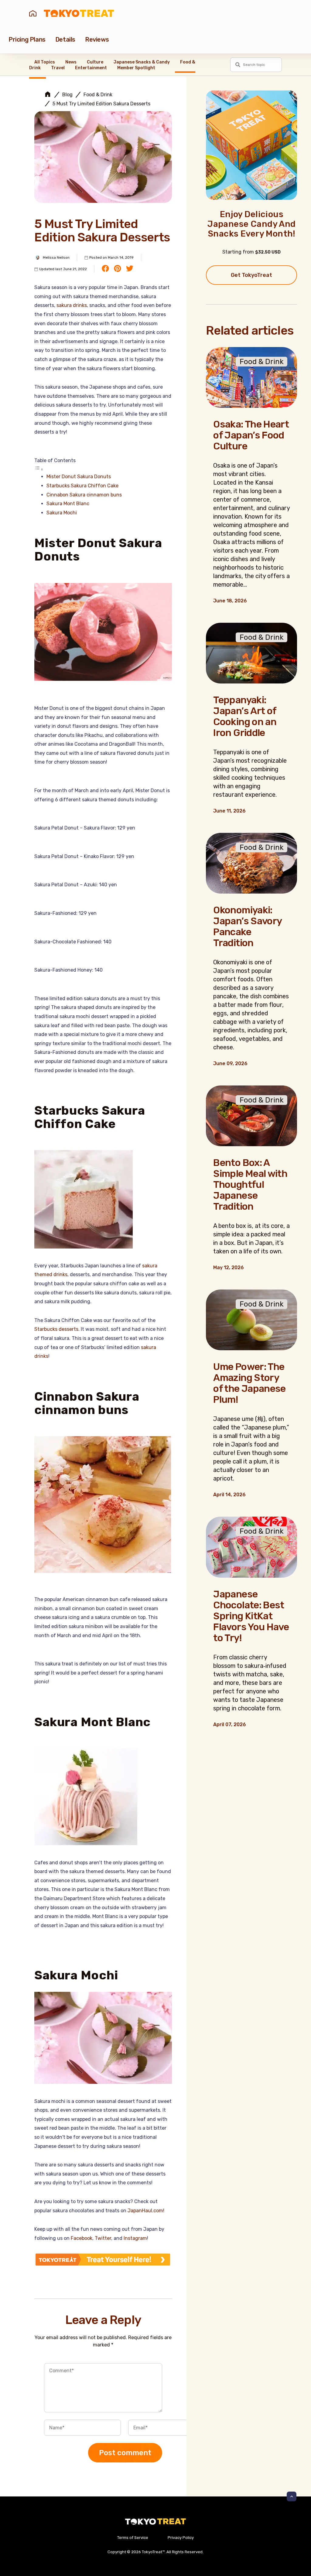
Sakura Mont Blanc (68, 504)
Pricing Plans (27, 39)
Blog (67, 95)
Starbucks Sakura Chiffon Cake (82, 486)
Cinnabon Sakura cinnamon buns (84, 495)
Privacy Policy (181, 2538)
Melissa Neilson (56, 257)
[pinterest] (118, 269)
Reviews (97, 39)
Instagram (135, 2238)
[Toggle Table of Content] (39, 469)
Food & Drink (98, 95)
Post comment (125, 2453)
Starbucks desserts (56, 1329)
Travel (58, 68)
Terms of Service (133, 2538)
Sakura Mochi (62, 513)
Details (65, 39)
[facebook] (105, 269)
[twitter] (130, 269)
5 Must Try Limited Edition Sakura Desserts (101, 104)
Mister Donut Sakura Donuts (79, 477)
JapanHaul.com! (146, 2211)
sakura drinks (72, 305)
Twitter (103, 2238)
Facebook (82, 2238)
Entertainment (91, 68)
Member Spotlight (136, 68)
